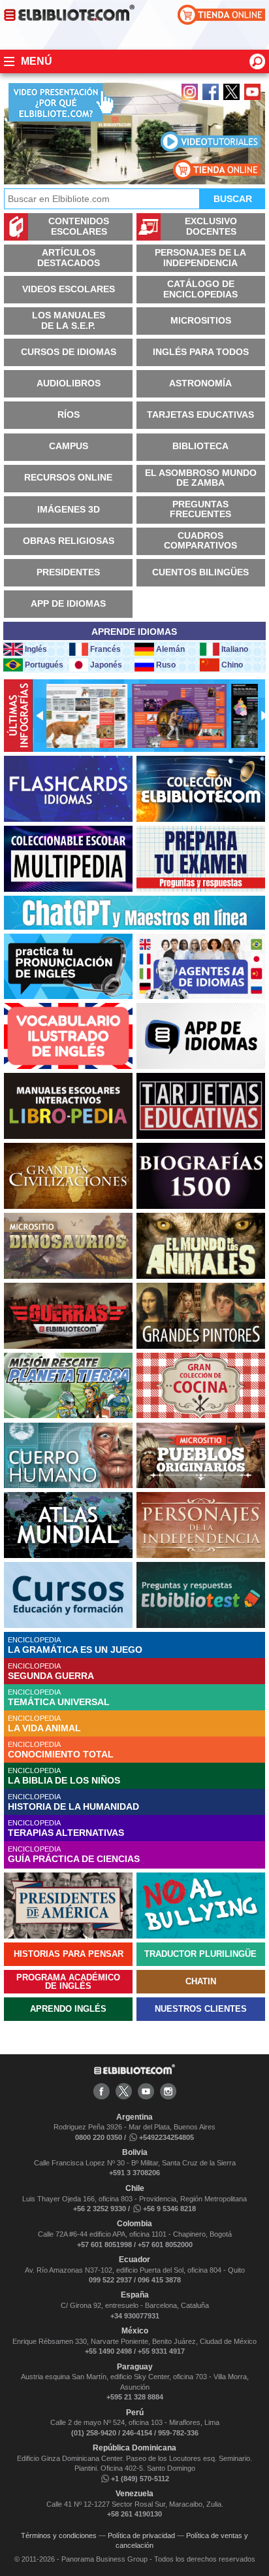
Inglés (36, 649)
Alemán (170, 649)
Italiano (235, 649)
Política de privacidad (141, 2535)
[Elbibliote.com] (134, 2072)
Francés (105, 649)
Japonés (106, 665)
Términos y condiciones (59, 2535)
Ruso (166, 665)
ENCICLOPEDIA (75, 1645)
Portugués (44, 665)
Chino (232, 665)
